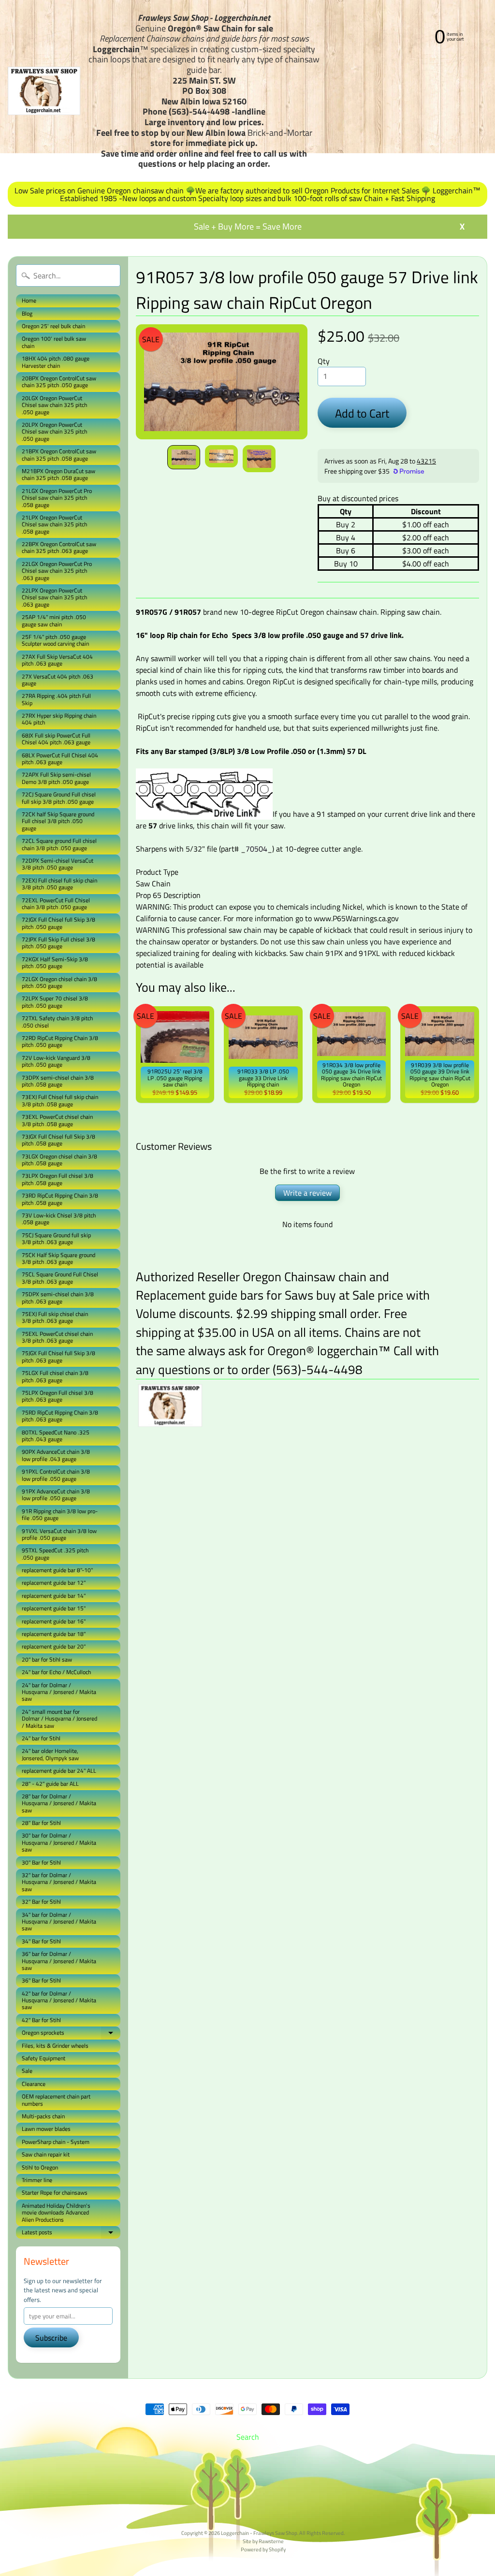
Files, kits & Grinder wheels (55, 2046)
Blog (27, 313)
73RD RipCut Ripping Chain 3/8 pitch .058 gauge (60, 1199)
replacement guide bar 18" (54, 1634)
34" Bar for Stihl (41, 1941)
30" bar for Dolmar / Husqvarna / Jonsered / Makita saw (59, 1842)
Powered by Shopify (263, 2549)
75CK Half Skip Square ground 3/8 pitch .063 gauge (58, 1258)
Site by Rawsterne (263, 2541)
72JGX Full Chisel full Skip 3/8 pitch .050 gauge (58, 923)
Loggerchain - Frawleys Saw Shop (259, 2533)
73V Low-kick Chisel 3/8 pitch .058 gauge (59, 1219)
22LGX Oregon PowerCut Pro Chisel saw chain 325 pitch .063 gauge (57, 571)
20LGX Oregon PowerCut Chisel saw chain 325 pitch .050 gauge (54, 405)
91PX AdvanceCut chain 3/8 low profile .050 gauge (56, 1495)
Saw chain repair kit (46, 2154)
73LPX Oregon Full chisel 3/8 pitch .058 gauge (58, 1179)
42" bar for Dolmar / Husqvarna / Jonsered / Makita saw (59, 2000)
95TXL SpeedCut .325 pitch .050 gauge (55, 1554)
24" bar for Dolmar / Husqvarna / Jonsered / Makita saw (59, 1692)
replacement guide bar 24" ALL (59, 1771)
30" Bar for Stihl (41, 1862)
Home (29, 300)
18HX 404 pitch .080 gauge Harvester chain (56, 362)
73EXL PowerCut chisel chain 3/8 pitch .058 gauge (57, 1120)
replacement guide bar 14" (54, 1596)
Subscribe (51, 2338)
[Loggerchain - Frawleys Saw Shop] (44, 91)
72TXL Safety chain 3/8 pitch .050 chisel (57, 1021)
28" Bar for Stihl (41, 1823)
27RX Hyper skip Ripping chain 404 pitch (59, 719)
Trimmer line (37, 2180)
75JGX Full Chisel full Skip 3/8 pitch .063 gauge (58, 1356)
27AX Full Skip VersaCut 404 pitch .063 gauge (57, 660)
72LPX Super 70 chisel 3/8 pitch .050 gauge (55, 1002)
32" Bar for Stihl (41, 1902)
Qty (324, 361)
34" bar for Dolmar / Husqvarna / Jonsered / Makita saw (59, 1922)
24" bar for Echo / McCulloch (56, 1672)
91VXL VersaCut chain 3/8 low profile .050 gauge (59, 1534)
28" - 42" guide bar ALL (50, 1784)
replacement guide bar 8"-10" (57, 1570)
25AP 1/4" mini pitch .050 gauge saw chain (54, 620)
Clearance (34, 2084)
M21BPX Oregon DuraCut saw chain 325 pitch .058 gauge (58, 474)
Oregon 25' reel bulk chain (53, 326)
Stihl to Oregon (40, 2167)
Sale (27, 2071)
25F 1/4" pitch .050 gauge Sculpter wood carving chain (55, 640)
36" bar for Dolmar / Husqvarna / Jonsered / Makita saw (59, 1961)
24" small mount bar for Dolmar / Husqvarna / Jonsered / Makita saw (59, 1719)
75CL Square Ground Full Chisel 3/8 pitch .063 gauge (60, 1278)
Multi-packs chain (43, 2116)
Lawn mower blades (46, 2129)
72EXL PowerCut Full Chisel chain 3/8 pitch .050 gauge (56, 904)
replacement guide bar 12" (54, 1583)
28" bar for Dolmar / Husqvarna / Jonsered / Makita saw (59, 1803)
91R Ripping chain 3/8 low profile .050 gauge (60, 1514)
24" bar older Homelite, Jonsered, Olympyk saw (50, 1754)
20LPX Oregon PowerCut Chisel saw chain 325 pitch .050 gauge (54, 432)
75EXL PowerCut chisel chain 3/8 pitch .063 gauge (57, 1337)
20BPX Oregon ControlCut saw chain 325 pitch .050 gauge (59, 382)
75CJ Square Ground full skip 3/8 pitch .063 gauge (56, 1238)
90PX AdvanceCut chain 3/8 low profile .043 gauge (56, 1455)
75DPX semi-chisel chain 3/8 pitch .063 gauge (58, 1297)
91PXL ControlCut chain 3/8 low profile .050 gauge (56, 1475)
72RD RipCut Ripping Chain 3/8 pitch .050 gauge (60, 1041)
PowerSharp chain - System (56, 2142)
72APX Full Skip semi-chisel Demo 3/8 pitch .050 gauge (56, 778)
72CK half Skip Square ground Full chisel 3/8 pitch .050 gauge (58, 821)
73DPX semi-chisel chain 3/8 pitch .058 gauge (58, 1081)
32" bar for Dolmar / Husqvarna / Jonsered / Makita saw (59, 1882)
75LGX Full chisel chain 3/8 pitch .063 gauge (55, 1376)
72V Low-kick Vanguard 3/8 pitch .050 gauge (56, 1061)
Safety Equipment (44, 2058)
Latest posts (71, 2233)
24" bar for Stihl (41, 1738)
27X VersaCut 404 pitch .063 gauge (58, 680)
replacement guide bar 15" (54, 1608)
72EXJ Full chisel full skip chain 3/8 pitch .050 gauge (59, 884)
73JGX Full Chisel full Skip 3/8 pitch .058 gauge (58, 1140)
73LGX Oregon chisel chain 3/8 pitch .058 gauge (59, 1160)
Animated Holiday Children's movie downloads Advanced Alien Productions (56, 2213)
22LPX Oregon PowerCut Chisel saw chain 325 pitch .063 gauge (54, 597)
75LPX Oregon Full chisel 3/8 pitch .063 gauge (58, 1396)
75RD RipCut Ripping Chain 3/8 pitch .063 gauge (60, 1416)
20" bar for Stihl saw (47, 1659)
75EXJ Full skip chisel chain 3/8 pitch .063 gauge (55, 1317)
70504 (256, 849)
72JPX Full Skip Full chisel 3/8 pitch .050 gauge (58, 943)
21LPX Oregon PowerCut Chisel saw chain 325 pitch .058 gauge (54, 524)
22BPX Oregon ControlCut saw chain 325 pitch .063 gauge (59, 547)
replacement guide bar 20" (54, 1646)
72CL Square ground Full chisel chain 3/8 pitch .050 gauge (59, 844)
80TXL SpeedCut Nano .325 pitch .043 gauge (56, 1436)
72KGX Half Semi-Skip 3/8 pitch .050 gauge (55, 962)
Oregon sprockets (71, 2033)
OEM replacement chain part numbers (56, 2100)
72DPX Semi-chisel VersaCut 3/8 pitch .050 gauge (58, 864)
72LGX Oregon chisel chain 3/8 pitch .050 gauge (59, 982)
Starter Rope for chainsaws (55, 2192)
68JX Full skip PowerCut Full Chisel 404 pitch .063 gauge (56, 739)
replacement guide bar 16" (54, 1621)
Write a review (307, 1193)
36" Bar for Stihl (41, 1980)
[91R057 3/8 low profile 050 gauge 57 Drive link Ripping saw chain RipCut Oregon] (184, 457)
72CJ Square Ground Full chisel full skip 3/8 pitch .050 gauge (59, 798)
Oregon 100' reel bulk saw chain (54, 342)
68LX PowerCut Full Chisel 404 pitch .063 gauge (60, 759)
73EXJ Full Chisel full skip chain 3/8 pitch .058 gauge (60, 1100)
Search (248, 2437)
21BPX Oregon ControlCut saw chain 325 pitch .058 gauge (59, 455)
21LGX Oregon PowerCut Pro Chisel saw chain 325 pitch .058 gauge (57, 498)
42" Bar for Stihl (41, 2020)
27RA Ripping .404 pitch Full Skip (56, 699)
